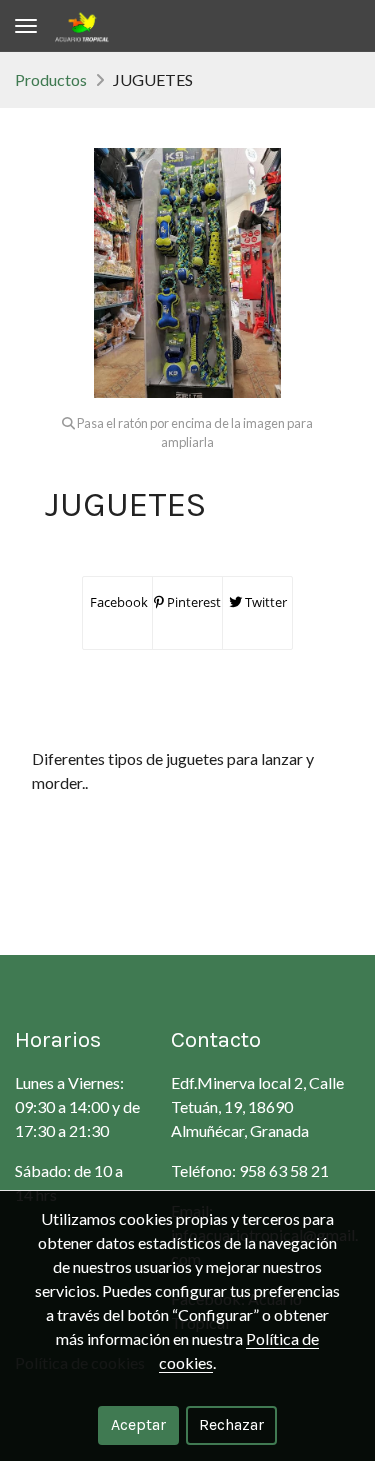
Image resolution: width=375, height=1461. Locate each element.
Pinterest (192, 602)
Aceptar (138, 1424)
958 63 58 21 (284, 1170)
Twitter (264, 602)
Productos (51, 79)
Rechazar (231, 1424)
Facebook (117, 602)
